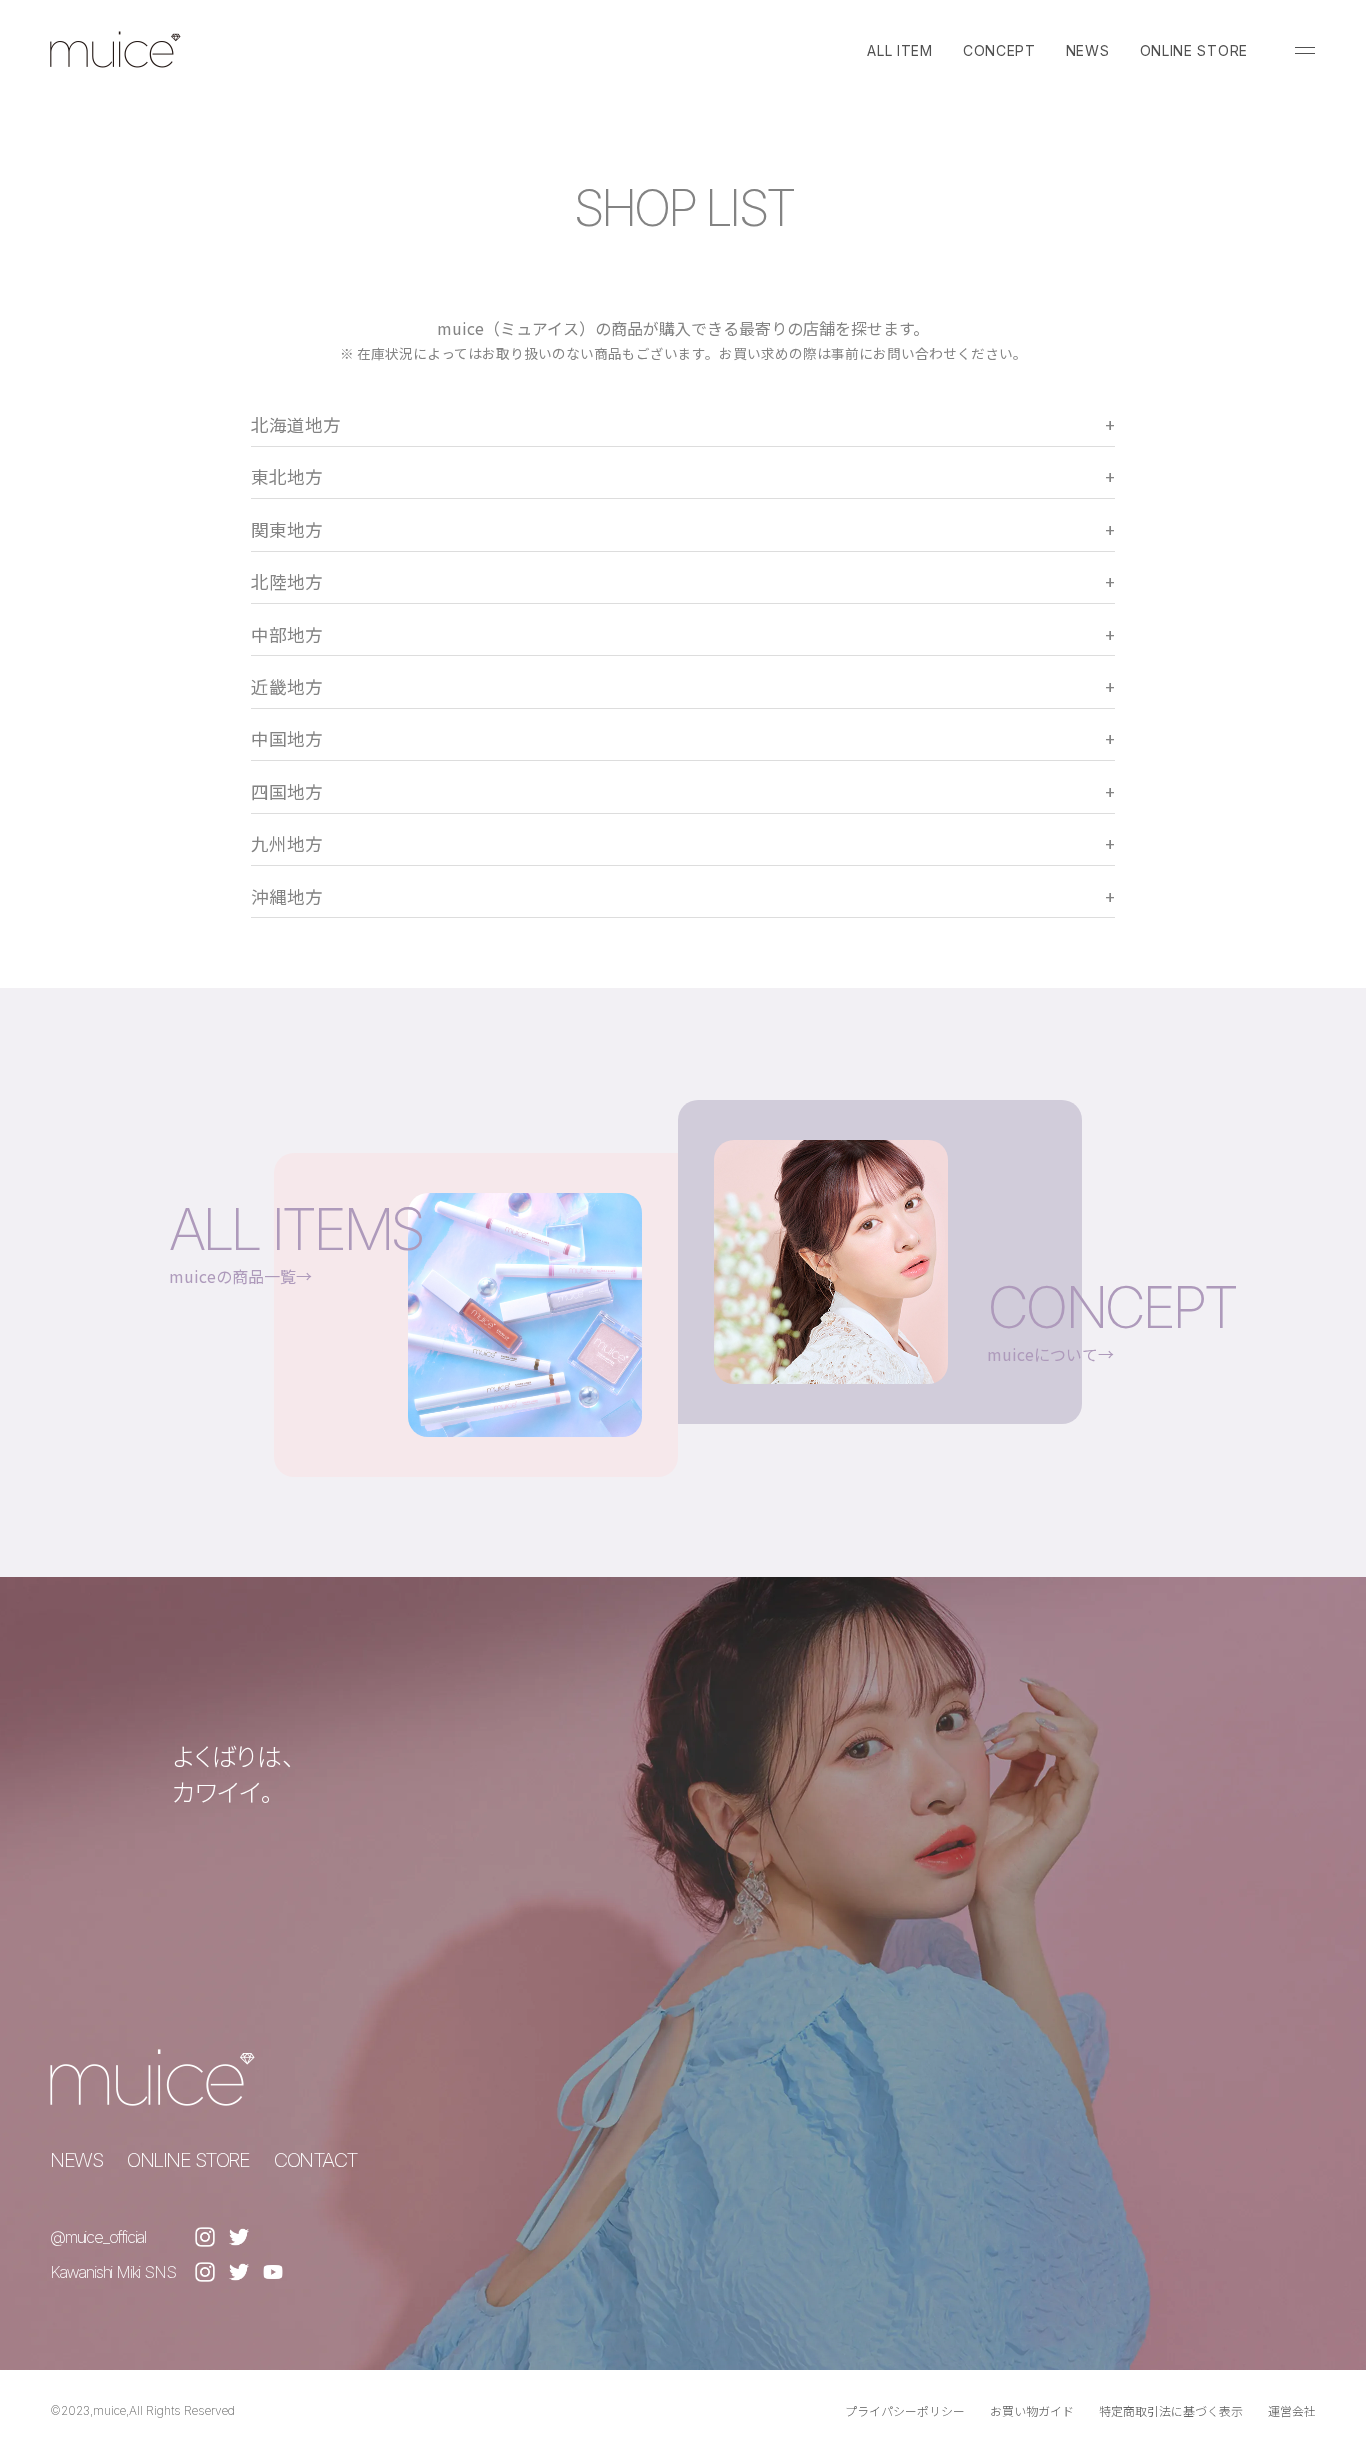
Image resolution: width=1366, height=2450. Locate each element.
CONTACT (316, 2160)
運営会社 (1292, 2410)
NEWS (1088, 50)
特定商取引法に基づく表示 (1171, 2410)
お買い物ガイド (1032, 2410)
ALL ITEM (900, 50)
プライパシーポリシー (905, 2410)
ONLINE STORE (1194, 50)
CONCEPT (999, 50)
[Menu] (1305, 50)
